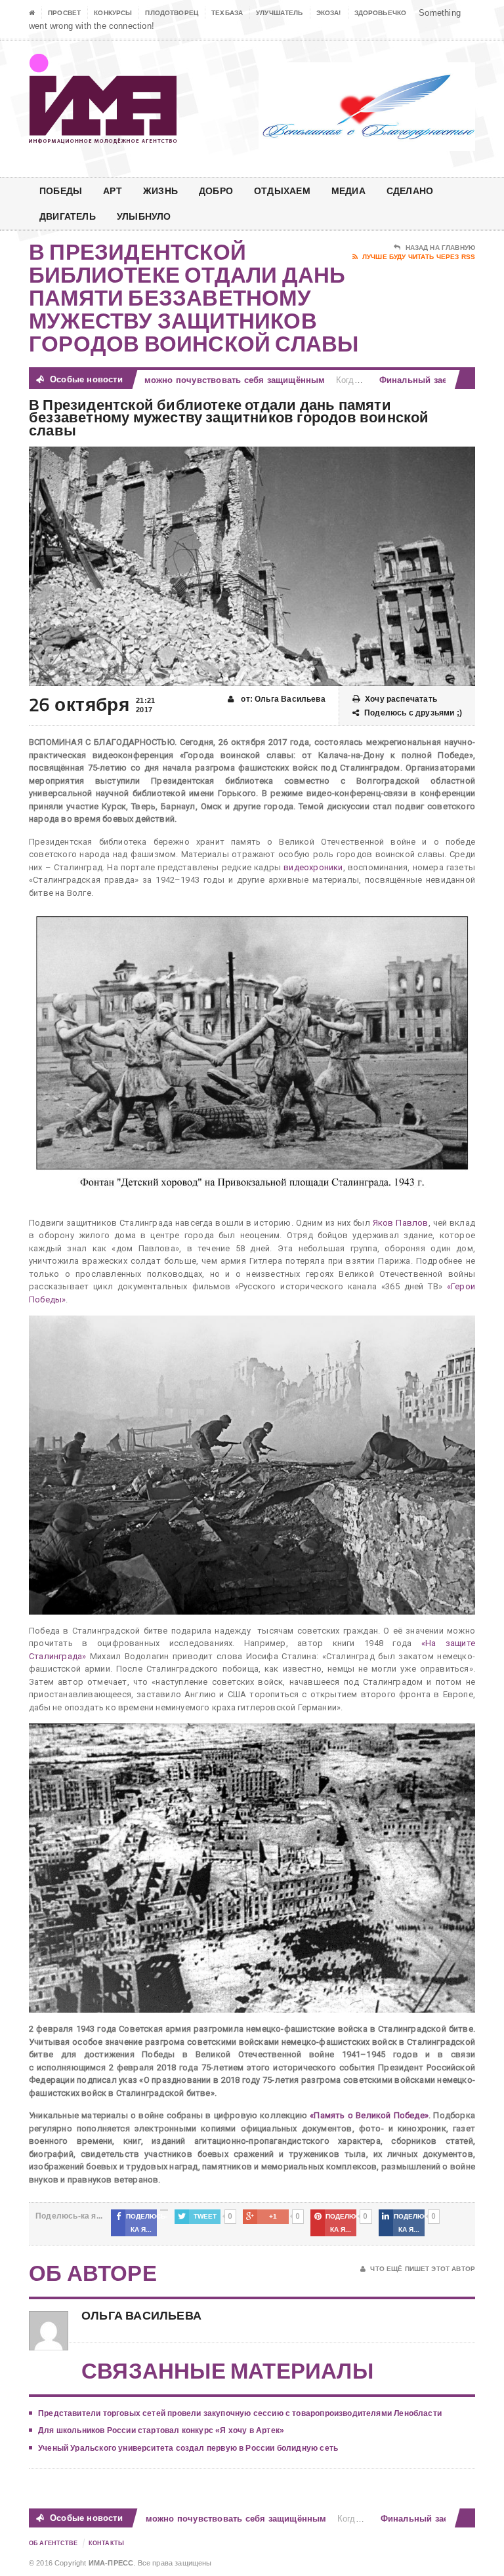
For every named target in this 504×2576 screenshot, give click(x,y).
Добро (216, 191)
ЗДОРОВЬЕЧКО (381, 13)
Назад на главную (440, 248)
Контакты (106, 2543)
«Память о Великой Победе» (369, 2115)
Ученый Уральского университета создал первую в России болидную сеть (188, 2448)
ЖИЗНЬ (160, 191)
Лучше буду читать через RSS (419, 257)
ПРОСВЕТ (64, 13)
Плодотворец (172, 13)
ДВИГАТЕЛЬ (68, 216)
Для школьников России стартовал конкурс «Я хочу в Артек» (161, 2430)
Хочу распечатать (401, 699)
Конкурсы (113, 13)
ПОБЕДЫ (61, 191)
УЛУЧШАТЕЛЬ (280, 13)
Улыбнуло (144, 216)
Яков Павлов (401, 1223)
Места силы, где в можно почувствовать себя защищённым (163, 380)
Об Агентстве (53, 2543)
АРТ (113, 191)
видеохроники (313, 867)
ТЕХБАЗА (227, 13)
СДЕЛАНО (410, 191)
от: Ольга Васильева (282, 699)
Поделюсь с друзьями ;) (413, 713)
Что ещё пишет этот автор (423, 2269)
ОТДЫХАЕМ (282, 191)
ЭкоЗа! (329, 13)
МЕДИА (348, 191)
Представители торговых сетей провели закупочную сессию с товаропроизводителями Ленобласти (240, 2413)
